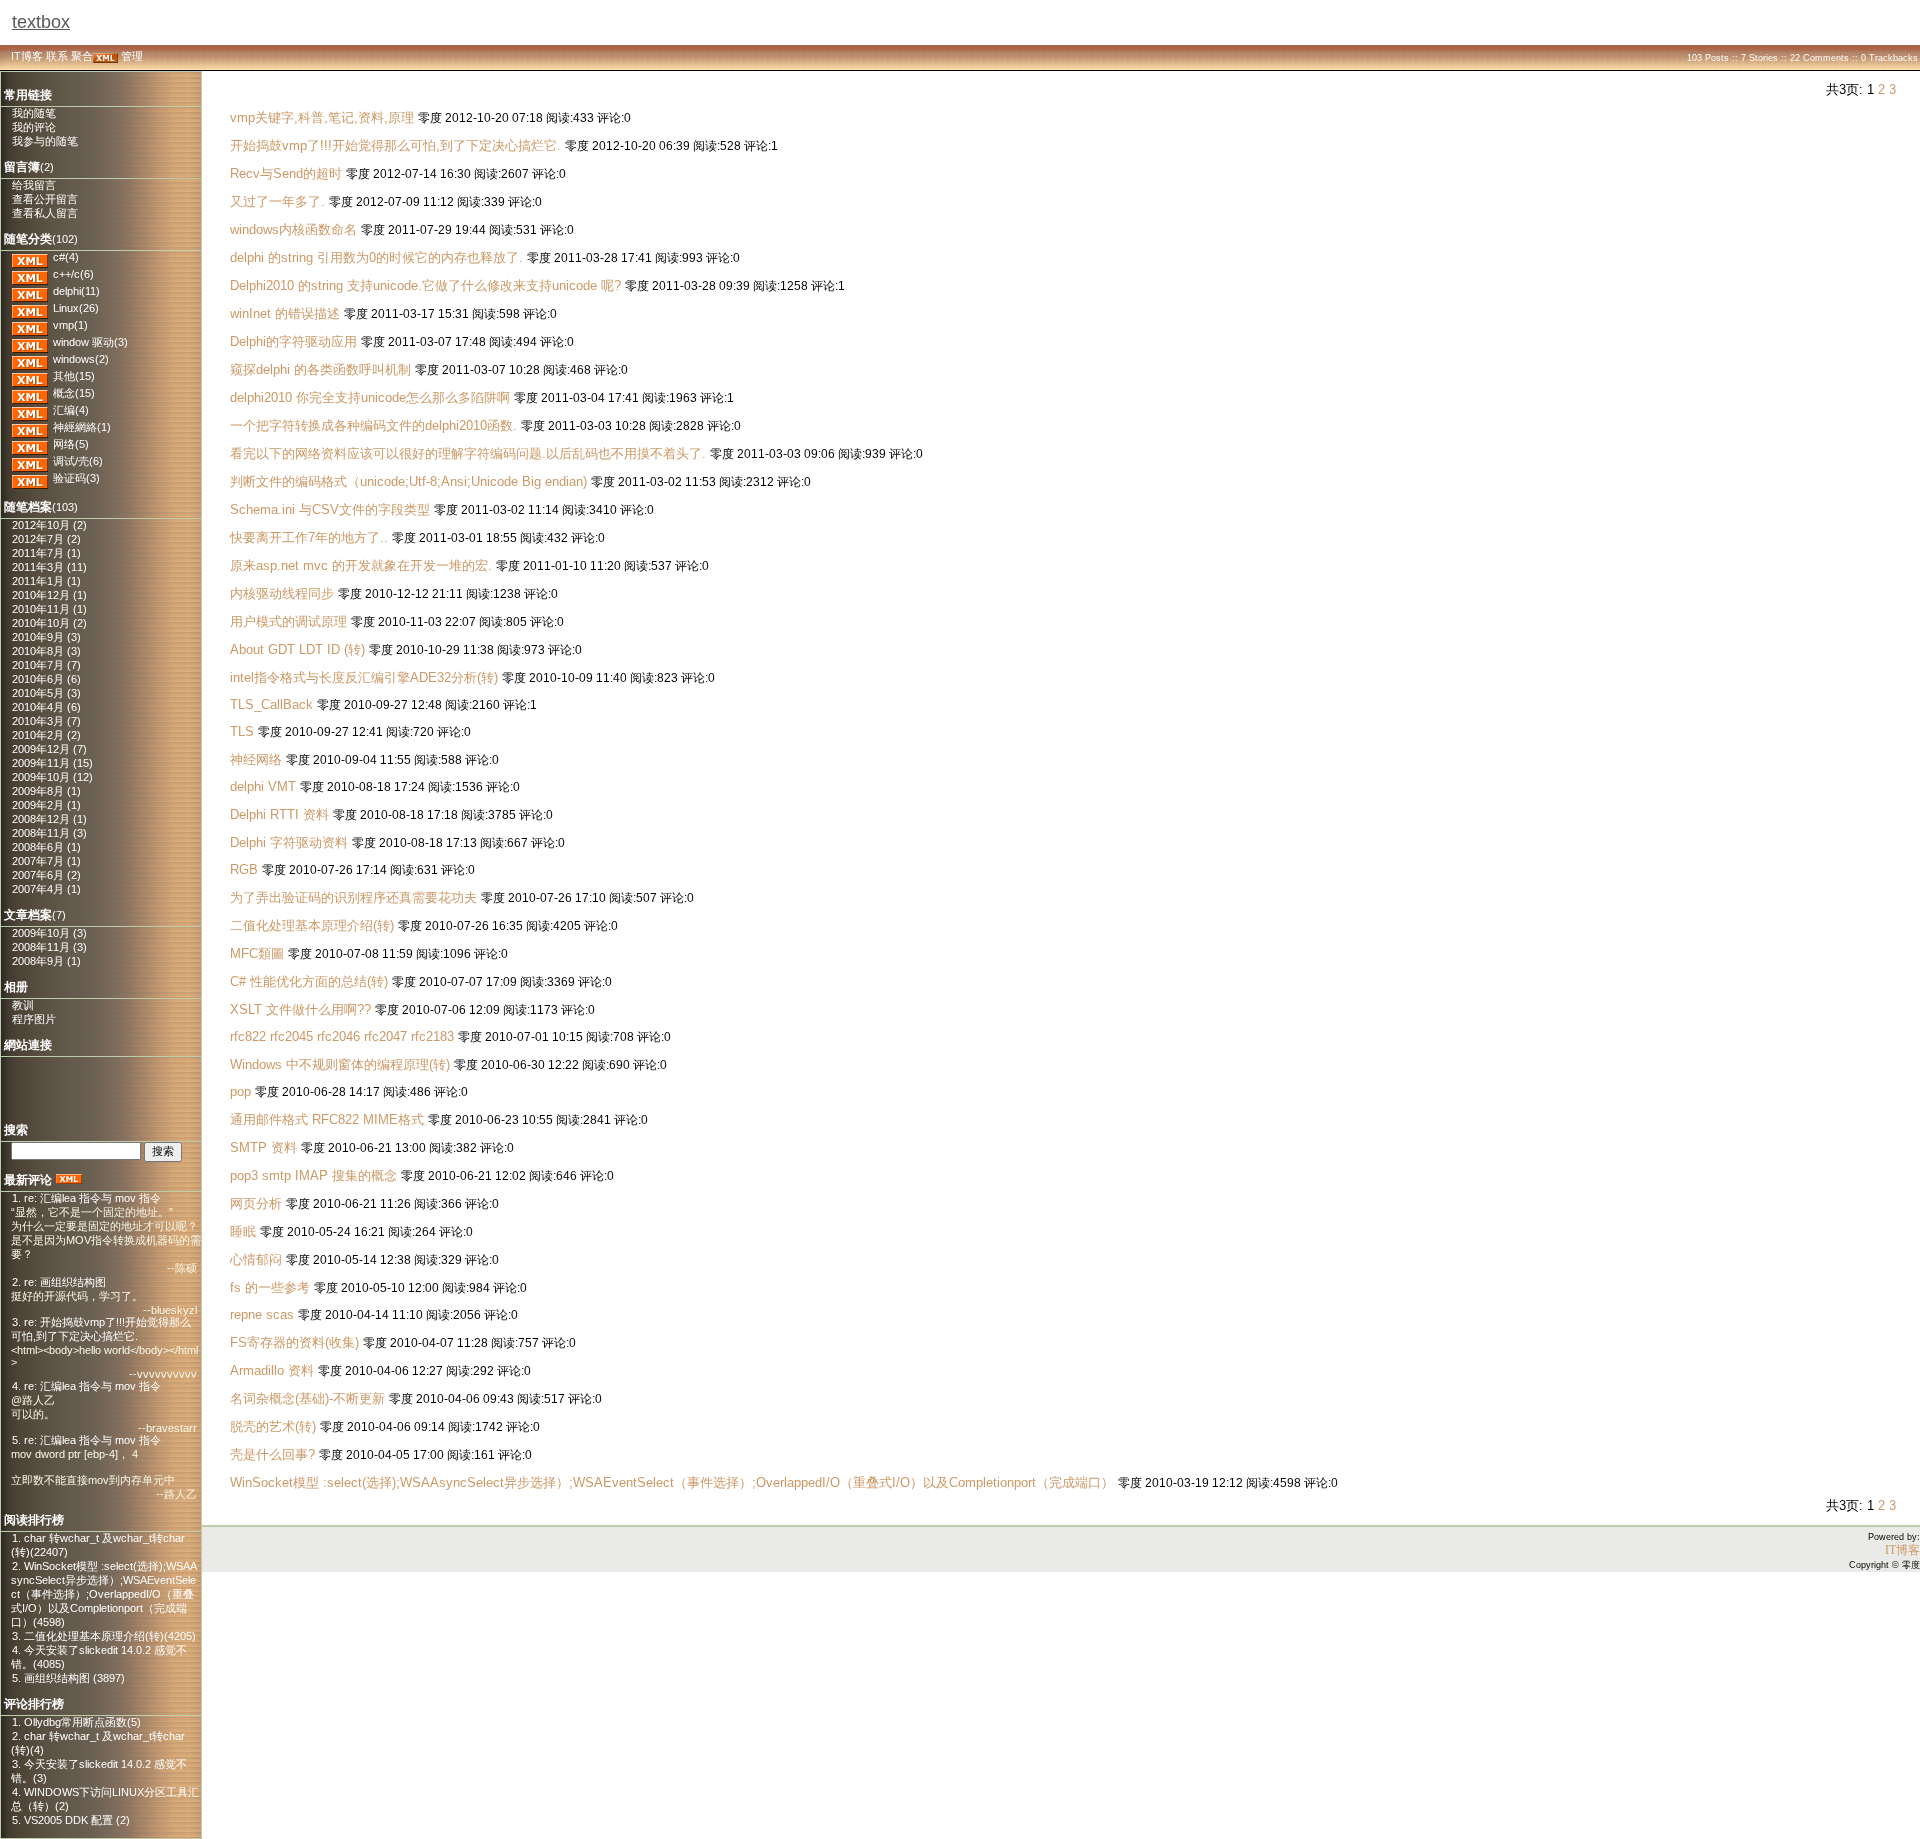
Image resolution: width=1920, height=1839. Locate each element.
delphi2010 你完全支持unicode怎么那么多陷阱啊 (370, 397)
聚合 (82, 56)
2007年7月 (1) (46, 861)
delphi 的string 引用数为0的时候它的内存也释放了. (376, 257)
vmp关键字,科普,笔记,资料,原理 (322, 117)
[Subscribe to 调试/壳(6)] (30, 461)
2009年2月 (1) (46, 805)
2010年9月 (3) (46, 637)
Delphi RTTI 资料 (279, 814)
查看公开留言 (45, 199)
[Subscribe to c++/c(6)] (30, 274)
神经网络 (256, 759)
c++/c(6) (73, 274)
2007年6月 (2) (46, 875)
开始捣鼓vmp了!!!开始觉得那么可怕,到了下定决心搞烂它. (395, 145)
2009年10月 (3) (49, 933)
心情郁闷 (256, 1259)
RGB (246, 869)
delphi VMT (263, 786)
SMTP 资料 (263, 1147)
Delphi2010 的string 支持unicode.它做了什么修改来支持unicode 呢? (425, 285)
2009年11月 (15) (52, 763)
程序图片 (34, 1019)
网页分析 (256, 1203)
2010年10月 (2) (49, 623)
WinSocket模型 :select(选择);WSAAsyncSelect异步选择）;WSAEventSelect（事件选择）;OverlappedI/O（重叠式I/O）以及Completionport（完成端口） (672, 1482)
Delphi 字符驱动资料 (289, 842)
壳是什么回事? (272, 1454)
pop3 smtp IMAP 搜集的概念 (313, 1175)
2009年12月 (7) (49, 749)
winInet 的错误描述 (285, 313)
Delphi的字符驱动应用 (293, 341)
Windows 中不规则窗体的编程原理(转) (342, 1064)
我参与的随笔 (45, 141)
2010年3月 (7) (46, 721)
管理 (132, 56)
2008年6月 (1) (46, 847)
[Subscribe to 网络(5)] (30, 444)
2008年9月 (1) (46, 961)
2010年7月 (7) (46, 665)
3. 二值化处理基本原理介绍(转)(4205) (104, 1636)
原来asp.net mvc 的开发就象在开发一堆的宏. (361, 565)
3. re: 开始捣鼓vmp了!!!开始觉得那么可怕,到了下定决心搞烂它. (101, 1329)
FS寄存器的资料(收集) (294, 1342)
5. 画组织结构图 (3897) (68, 1678)
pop (240, 1091)
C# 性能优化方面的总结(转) (309, 981)
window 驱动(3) (90, 342)
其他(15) (74, 376)
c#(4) (66, 257)
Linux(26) (76, 308)
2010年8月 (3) (46, 651)
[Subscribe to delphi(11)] (30, 291)
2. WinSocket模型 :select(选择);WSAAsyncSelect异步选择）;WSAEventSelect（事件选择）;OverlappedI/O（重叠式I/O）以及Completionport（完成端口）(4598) (104, 1594)
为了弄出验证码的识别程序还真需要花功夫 (353, 897)
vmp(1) (70, 325)
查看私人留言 (45, 213)
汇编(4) (71, 410)
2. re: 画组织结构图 (59, 1282)
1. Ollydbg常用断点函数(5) (76, 1722)
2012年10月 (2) (49, 525)
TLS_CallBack (271, 704)
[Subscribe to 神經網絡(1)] (30, 427)
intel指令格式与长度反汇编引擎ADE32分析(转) (364, 677)
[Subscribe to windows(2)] (30, 359)
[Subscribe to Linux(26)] (30, 308)
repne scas (262, 1314)
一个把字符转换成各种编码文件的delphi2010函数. (373, 425)
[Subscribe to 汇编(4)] (30, 410)
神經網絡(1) (82, 427)
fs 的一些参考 (270, 1287)
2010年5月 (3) (46, 693)
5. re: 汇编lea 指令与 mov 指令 (86, 1440)
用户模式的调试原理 (288, 621)
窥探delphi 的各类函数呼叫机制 (320, 369)
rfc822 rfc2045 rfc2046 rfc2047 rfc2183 (342, 1036)
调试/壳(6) (78, 461)
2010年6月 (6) (46, 679)
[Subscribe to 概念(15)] (30, 393)
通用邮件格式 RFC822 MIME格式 (327, 1119)
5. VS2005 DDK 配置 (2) (71, 1820)
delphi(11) (76, 291)
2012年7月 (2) (46, 539)
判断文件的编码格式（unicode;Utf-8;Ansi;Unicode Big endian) (408, 481)
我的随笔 (34, 113)
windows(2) (81, 359)
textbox (41, 22)
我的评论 (34, 127)
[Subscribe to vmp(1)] (30, 325)
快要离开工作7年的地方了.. (309, 537)
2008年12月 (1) (49, 819)
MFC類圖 (257, 953)
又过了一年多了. (277, 201)
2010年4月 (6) (46, 707)
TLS (242, 731)
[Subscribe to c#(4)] (30, 257)
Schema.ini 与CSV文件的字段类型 (332, 509)
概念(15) (74, 393)
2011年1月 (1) (46, 581)
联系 (57, 56)
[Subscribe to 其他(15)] (30, 376)
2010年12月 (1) (49, 595)
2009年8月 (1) (46, 791)
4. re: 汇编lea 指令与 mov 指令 (86, 1386)
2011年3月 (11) (49, 567)
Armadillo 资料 (272, 1370)
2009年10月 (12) (52, 777)
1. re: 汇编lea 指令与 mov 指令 (86, 1198)
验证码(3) (76, 478)
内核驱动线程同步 (282, 593)
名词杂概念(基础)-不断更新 (307, 1398)
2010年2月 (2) (46, 735)
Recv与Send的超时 (288, 173)
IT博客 (27, 56)
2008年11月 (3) (49, 833)
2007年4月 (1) (46, 889)
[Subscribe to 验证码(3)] (30, 478)
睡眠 (243, 1231)
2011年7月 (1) (46, 553)
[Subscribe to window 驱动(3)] (30, 342)
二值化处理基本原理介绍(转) (312, 925)
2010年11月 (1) (49, 609)
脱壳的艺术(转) (273, 1426)
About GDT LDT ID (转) (297, 649)
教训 (23, 1005)
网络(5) (71, 444)
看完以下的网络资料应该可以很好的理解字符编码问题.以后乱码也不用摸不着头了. (468, 453)
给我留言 (34, 185)
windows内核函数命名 (293, 229)
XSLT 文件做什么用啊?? (300, 1009)
